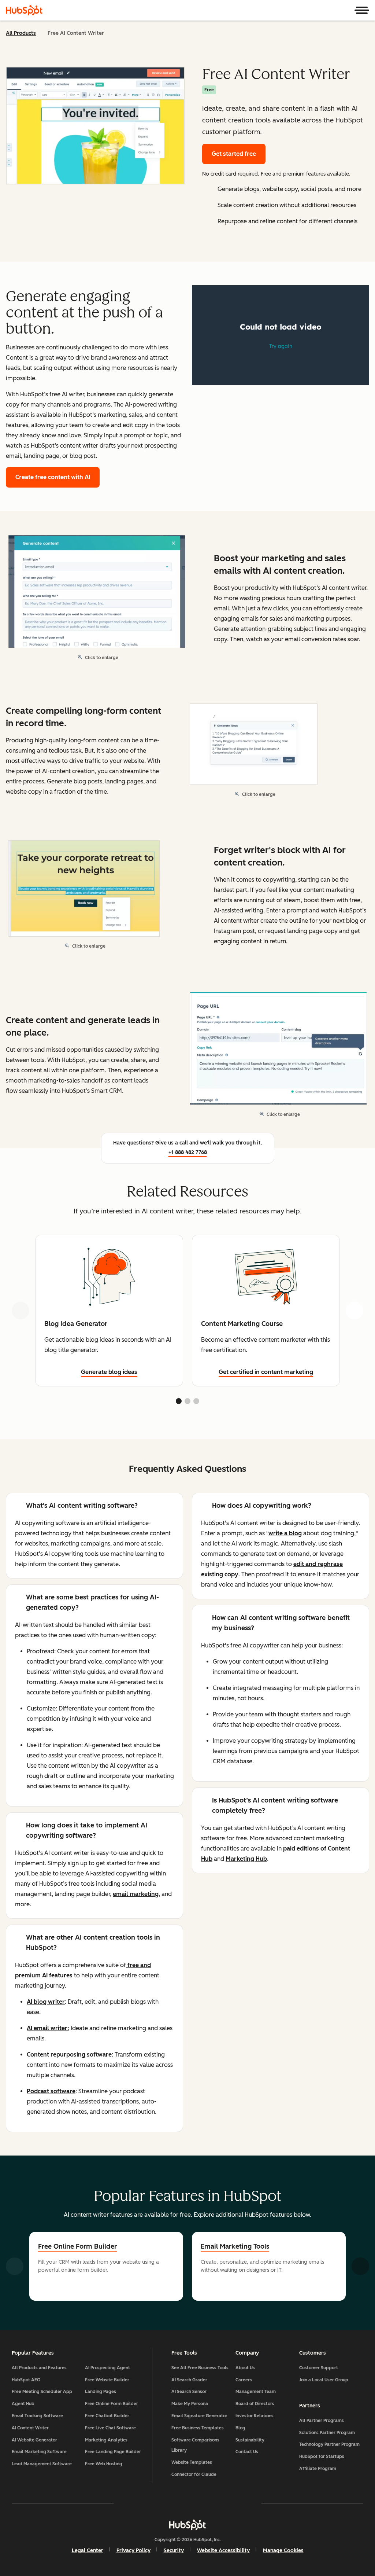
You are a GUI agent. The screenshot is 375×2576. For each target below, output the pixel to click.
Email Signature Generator (199, 2416)
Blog (240, 2428)
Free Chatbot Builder (107, 2416)
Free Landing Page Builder (113, 2452)
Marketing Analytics (106, 2440)
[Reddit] (230, 2503)
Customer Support (319, 2368)
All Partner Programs (322, 2421)
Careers (244, 2380)
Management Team (256, 2392)
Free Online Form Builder (77, 2246)
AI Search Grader (189, 2380)
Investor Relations (255, 2416)
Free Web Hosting (104, 2464)
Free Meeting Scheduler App (42, 2392)
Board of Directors (255, 2404)
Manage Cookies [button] (283, 2551)
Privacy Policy (133, 2551)
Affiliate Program (318, 2469)
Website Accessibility (223, 2551)
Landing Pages (101, 2392)
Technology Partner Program (329, 2444)
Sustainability (250, 2440)
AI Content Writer (30, 2428)
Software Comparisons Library (195, 2445)
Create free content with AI (53, 477)
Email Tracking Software (37, 2416)
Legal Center (88, 2551)
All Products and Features (39, 2368)
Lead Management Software (42, 2464)
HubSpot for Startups (322, 2456)
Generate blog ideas (109, 1372)
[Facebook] (124, 2503)
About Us (245, 2368)
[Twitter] (187, 2503)
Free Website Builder (107, 2380)
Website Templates (192, 2462)
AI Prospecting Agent (107, 2368)
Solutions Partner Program (327, 2433)
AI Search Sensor (189, 2392)
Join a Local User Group (324, 2380)
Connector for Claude (194, 2474)
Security (174, 2551)
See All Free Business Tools (200, 2368)
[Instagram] (145, 2503)
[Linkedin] (209, 2503)
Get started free (234, 154)
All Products (21, 33)
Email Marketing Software (39, 2452)
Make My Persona (190, 2404)
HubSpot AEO (26, 2380)
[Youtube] (166, 2503)
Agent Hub (23, 2404)
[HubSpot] (24, 10)
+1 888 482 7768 (188, 1152)
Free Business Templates (198, 2428)
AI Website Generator (34, 2440)
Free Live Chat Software (110, 2428)
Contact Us (247, 2452)
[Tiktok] (251, 2503)
